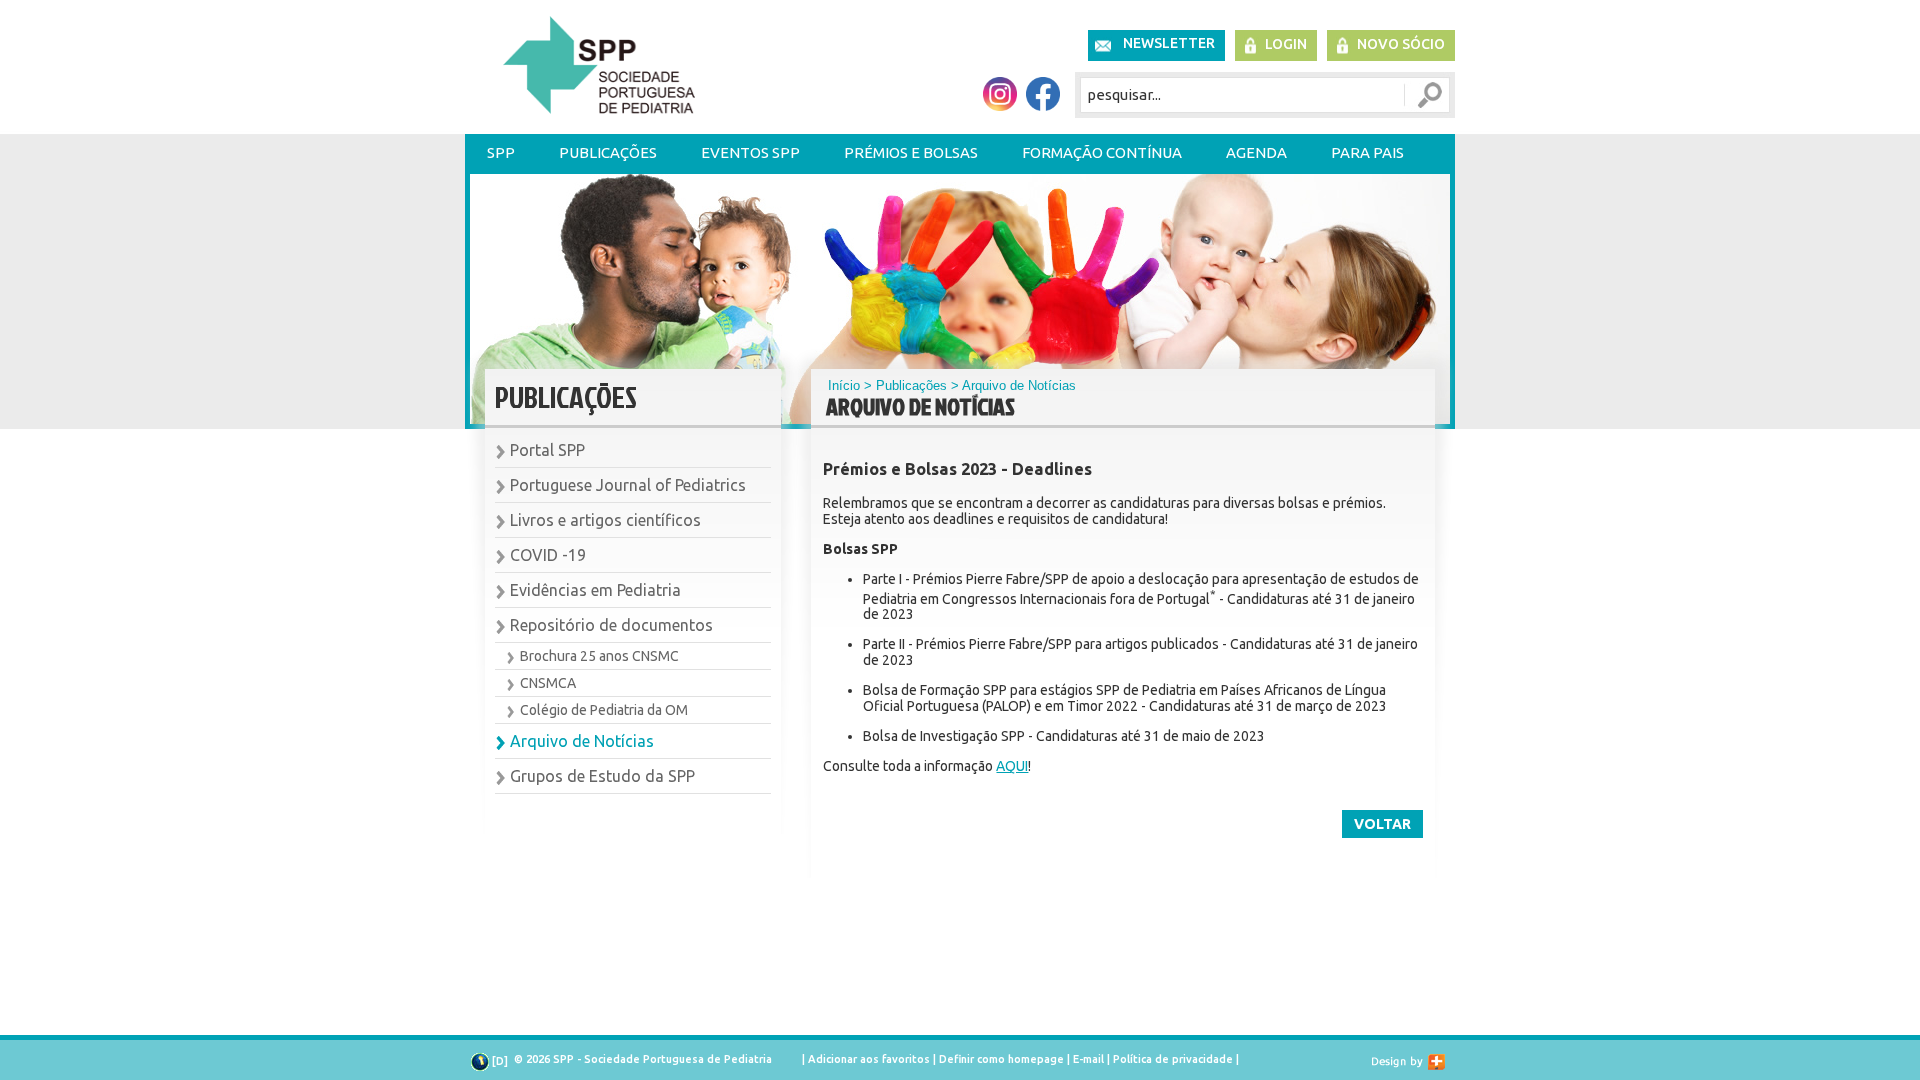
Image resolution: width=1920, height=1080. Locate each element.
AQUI (1012, 766)
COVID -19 (548, 555)
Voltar (1382, 824)
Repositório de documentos (611, 625)
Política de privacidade (1173, 1059)
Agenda (1256, 152)
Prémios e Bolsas (911, 152)
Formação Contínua (1102, 152)
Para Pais (1367, 152)
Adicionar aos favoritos (869, 1059)
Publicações (608, 152)
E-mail (1088, 1059)
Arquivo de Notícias (582, 741)
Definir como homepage (1001, 1059)
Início (844, 385)
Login (1286, 44)
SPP (501, 152)
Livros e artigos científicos (605, 520)
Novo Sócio (1401, 44)
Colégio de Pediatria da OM (604, 710)
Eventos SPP (750, 152)
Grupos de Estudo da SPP (602, 776)
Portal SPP (547, 450)
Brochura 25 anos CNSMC (599, 656)
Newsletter (1169, 43)
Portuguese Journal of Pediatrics (628, 485)
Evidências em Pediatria (595, 590)
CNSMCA (548, 683)
